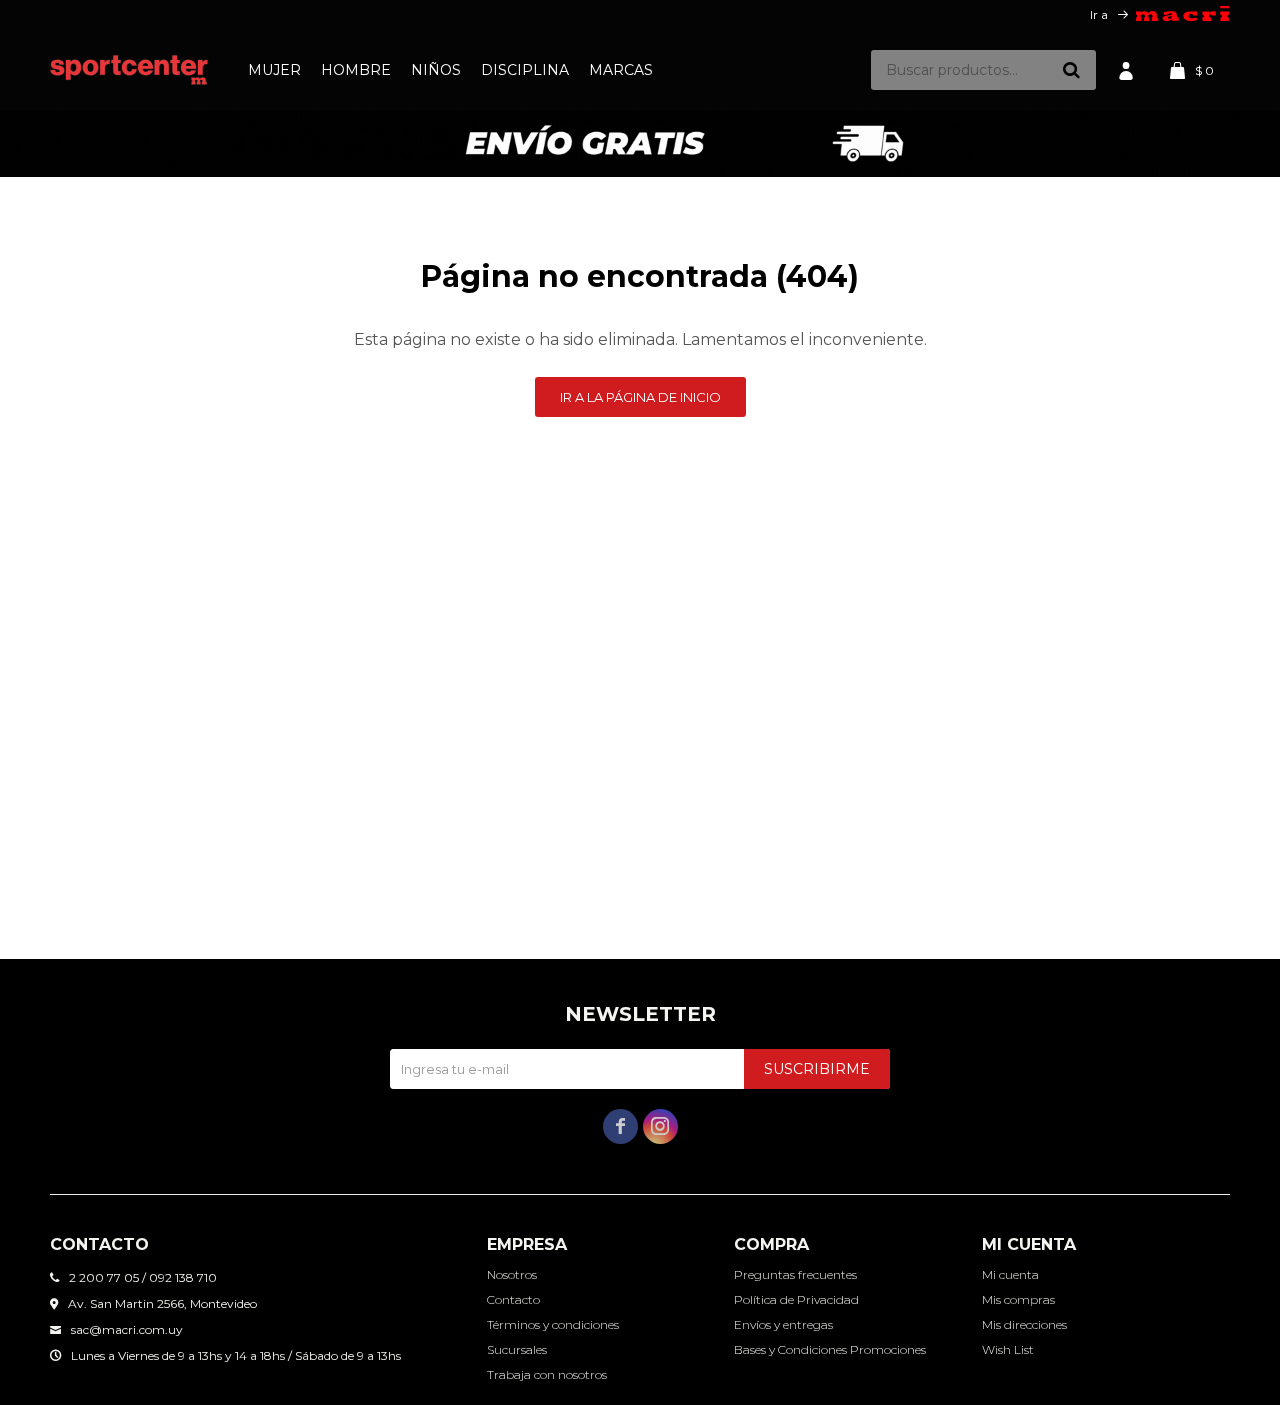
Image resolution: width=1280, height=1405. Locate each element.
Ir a (1099, 14)
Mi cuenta (1010, 1274)
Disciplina (525, 70)
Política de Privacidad (796, 1299)
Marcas (621, 70)
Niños (436, 70)
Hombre (356, 70)
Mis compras (1018, 1299)
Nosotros (512, 1274)
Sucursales (517, 1349)
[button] (1071, 70)
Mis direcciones (1024, 1324)
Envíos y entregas (783, 1324)
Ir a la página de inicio (640, 397)
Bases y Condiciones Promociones (830, 1349)
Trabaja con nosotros (547, 1374)
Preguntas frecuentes (795, 1274)
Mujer (274, 70)
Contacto (513, 1299)
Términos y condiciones (553, 1324)
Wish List (1008, 1349)
